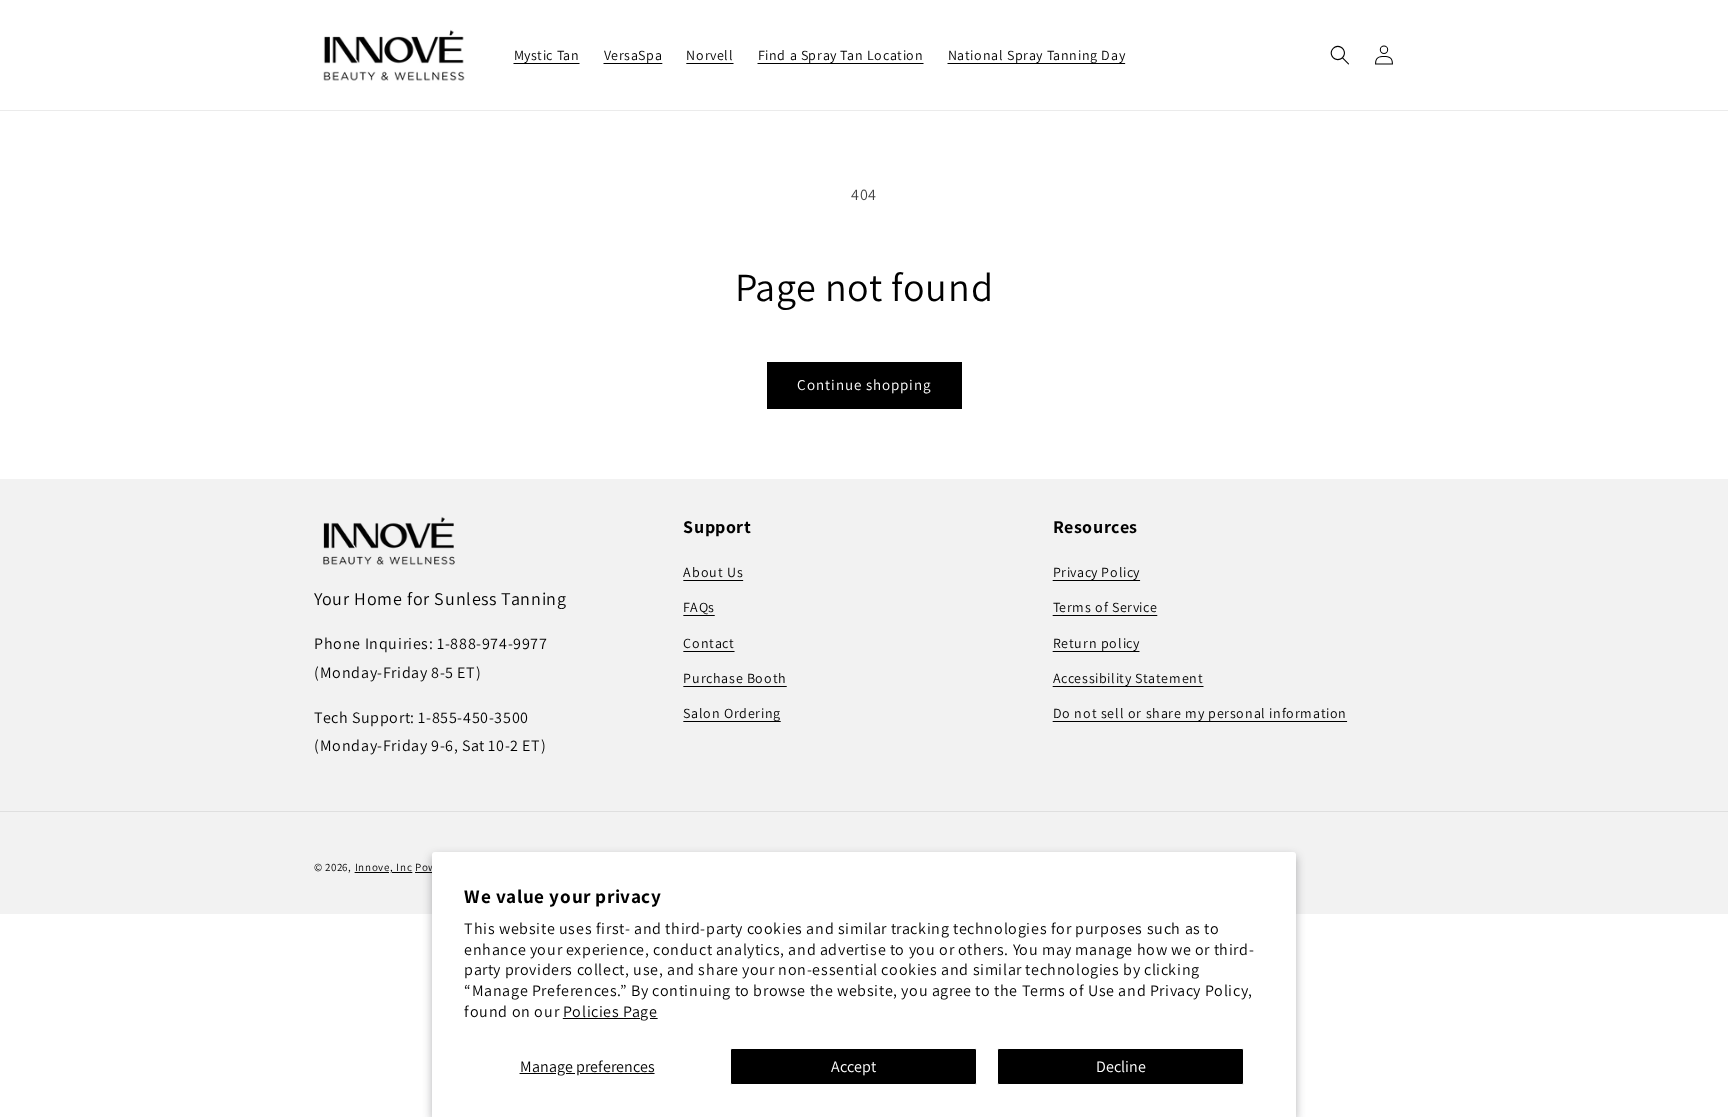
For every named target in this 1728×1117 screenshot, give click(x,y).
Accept (853, 1066)
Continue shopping (864, 384)
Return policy (1096, 643)
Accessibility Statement (1128, 678)
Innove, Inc (384, 867)
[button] (1340, 55)
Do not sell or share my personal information (1200, 713)
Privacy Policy (1096, 572)
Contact (708, 643)
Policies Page (610, 1011)
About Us (713, 572)
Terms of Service (1105, 607)
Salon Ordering (731, 713)
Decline (1121, 1066)
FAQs (698, 607)
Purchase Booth (734, 678)
